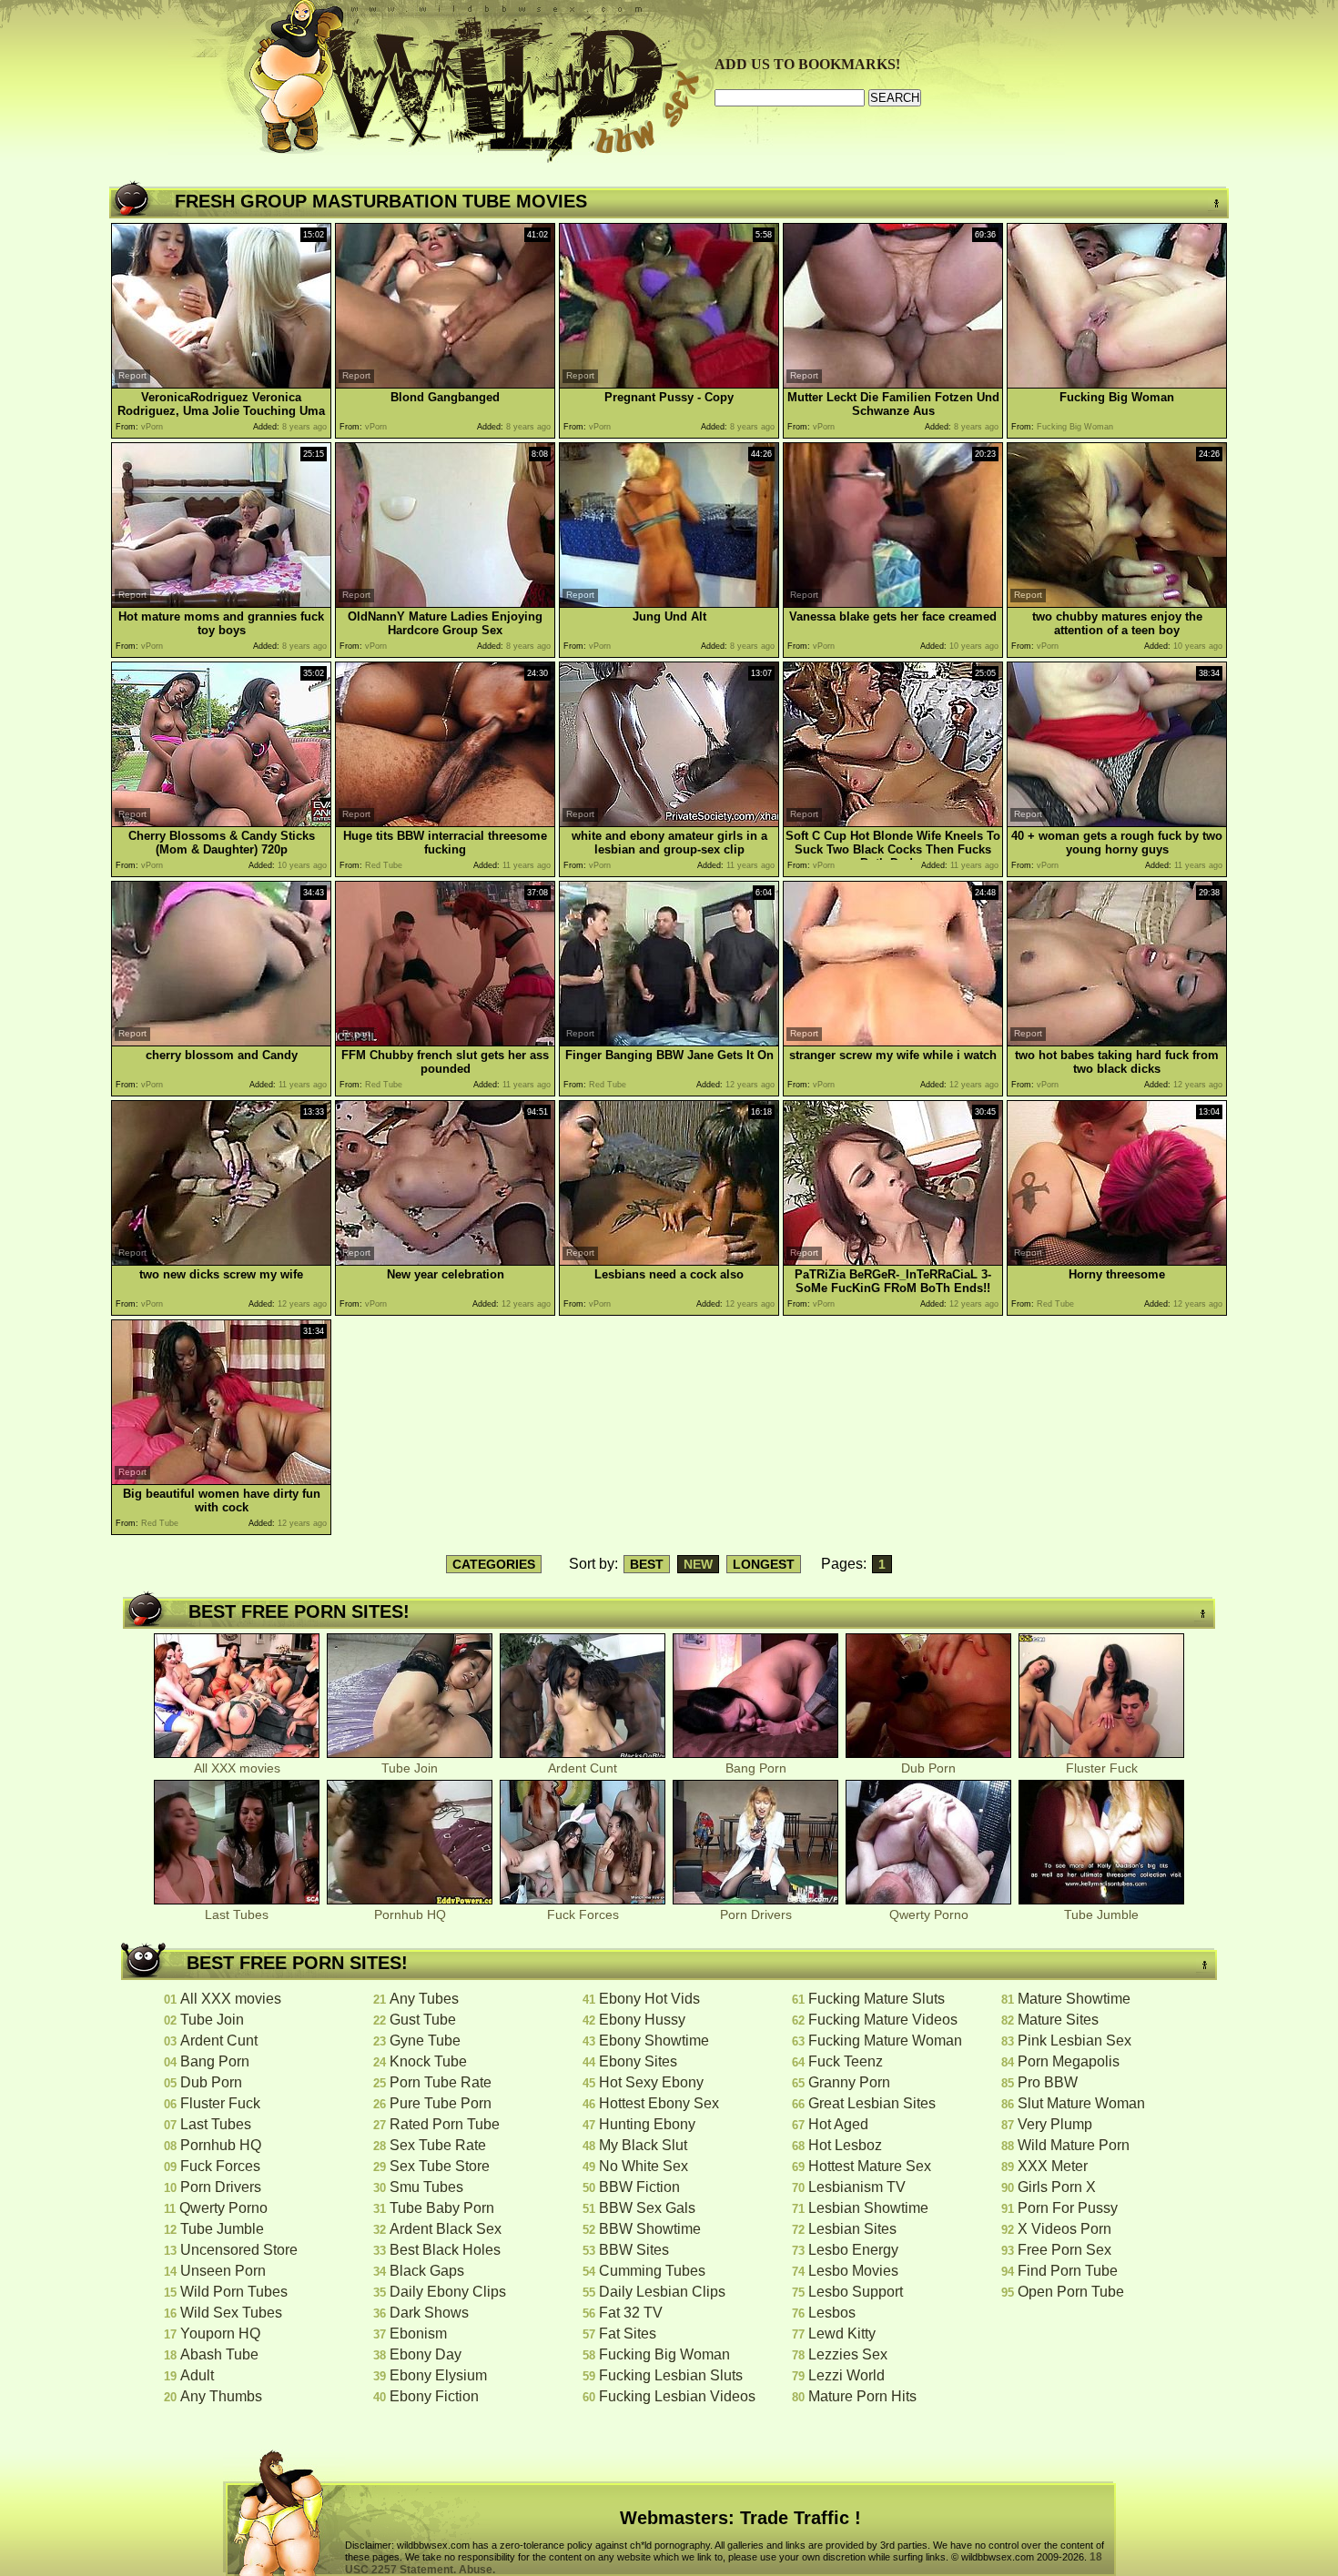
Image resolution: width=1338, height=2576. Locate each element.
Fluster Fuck (1102, 1768)
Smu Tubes (426, 2187)
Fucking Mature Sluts (877, 1999)
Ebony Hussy (642, 2020)
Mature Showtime (1074, 1999)
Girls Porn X (1057, 2187)
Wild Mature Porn (1074, 2145)
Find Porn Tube (1068, 2271)
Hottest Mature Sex (870, 2166)
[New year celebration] (445, 1261)
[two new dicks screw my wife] (221, 1261)
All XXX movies (237, 1768)
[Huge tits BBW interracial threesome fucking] (445, 822)
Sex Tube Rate (438, 2145)
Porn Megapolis (1069, 2061)
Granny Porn (849, 2082)
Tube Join (410, 1768)
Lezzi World (846, 2375)
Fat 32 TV (631, 2313)
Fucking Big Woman (664, 2354)
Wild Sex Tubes (231, 2313)
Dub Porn (928, 1768)
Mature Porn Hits (862, 2396)
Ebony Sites (638, 2061)
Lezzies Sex (848, 2354)
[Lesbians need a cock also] (669, 1261)
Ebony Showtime (654, 2041)
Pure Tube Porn (441, 2103)
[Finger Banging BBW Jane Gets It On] (669, 1041)
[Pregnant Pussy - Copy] (669, 384)
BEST (647, 1564)
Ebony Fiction (434, 2396)
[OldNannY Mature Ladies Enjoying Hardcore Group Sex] (445, 603)
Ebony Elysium (438, 2375)
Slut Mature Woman (1081, 2103)
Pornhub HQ (410, 1914)
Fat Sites (628, 2334)
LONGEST (764, 1564)
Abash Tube (219, 2354)
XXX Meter (1053, 2166)
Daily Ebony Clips (448, 2292)
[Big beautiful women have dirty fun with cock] (221, 1480)
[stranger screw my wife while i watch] (893, 1041)
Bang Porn (756, 1768)
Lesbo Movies (853, 2271)
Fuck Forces (583, 1914)
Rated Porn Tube (445, 2124)
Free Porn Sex (1064, 2250)
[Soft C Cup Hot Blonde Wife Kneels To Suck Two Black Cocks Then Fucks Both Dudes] (893, 822)
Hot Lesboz (845, 2145)
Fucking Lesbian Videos (677, 2396)
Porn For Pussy (1068, 2208)
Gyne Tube (425, 2041)
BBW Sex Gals (647, 2208)
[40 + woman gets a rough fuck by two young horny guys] (1117, 822)
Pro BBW (1048, 2082)
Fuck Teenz (846, 2061)
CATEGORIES (494, 1564)
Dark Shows (429, 2313)
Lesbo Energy (853, 2250)
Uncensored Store (239, 2250)
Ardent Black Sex (446, 2229)
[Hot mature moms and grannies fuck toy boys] (221, 603)
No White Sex (644, 2166)
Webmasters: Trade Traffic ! (740, 2518)
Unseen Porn (223, 2271)
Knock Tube (428, 2061)
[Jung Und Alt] (669, 603)
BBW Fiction (639, 2187)
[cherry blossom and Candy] (221, 1041)
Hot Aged (838, 2124)
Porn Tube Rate (441, 2082)
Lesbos (832, 2313)
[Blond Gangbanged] (445, 384)
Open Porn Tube (1071, 2292)
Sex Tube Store (440, 2166)
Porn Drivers (756, 1914)
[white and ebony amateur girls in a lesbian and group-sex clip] (669, 822)
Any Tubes (424, 1999)
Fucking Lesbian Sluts (671, 2375)
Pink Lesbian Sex (1074, 2041)
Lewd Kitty (842, 2334)
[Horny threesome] (1117, 1261)
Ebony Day (426, 2354)
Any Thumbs (221, 2396)
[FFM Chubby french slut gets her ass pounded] (445, 1041)
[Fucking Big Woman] (1117, 384)
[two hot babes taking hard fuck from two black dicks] (1117, 1041)
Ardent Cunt (583, 1768)
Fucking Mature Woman (885, 2041)
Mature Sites (1058, 2020)
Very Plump (1055, 2124)
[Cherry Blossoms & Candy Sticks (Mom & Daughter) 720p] (221, 822)
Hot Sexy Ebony (651, 2082)
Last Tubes (237, 1914)
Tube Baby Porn (442, 2208)
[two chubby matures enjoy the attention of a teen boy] (1117, 603)
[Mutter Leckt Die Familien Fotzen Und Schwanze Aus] (893, 384)
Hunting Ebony (647, 2124)
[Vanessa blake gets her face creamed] (893, 603)
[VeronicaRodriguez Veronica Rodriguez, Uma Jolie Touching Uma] (221, 384)
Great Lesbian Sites (872, 2103)
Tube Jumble (1101, 1914)
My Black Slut (643, 2145)
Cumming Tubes (652, 2271)
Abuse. (477, 2570)
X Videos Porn (1064, 2229)
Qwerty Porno (929, 1914)
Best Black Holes (445, 2250)
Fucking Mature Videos (883, 2020)
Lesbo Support (856, 2292)
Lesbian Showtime (868, 2208)
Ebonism (418, 2334)
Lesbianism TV (857, 2187)
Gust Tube (423, 2020)
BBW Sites (634, 2250)
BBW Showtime (650, 2229)
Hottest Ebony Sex (659, 2103)
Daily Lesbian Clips (662, 2292)
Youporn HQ (220, 2334)
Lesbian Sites (852, 2229)
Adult (197, 2375)
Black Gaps (427, 2271)
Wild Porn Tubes (234, 2292)
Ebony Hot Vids (649, 1999)
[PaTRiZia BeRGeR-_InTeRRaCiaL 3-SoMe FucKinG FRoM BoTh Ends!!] (893, 1261)
